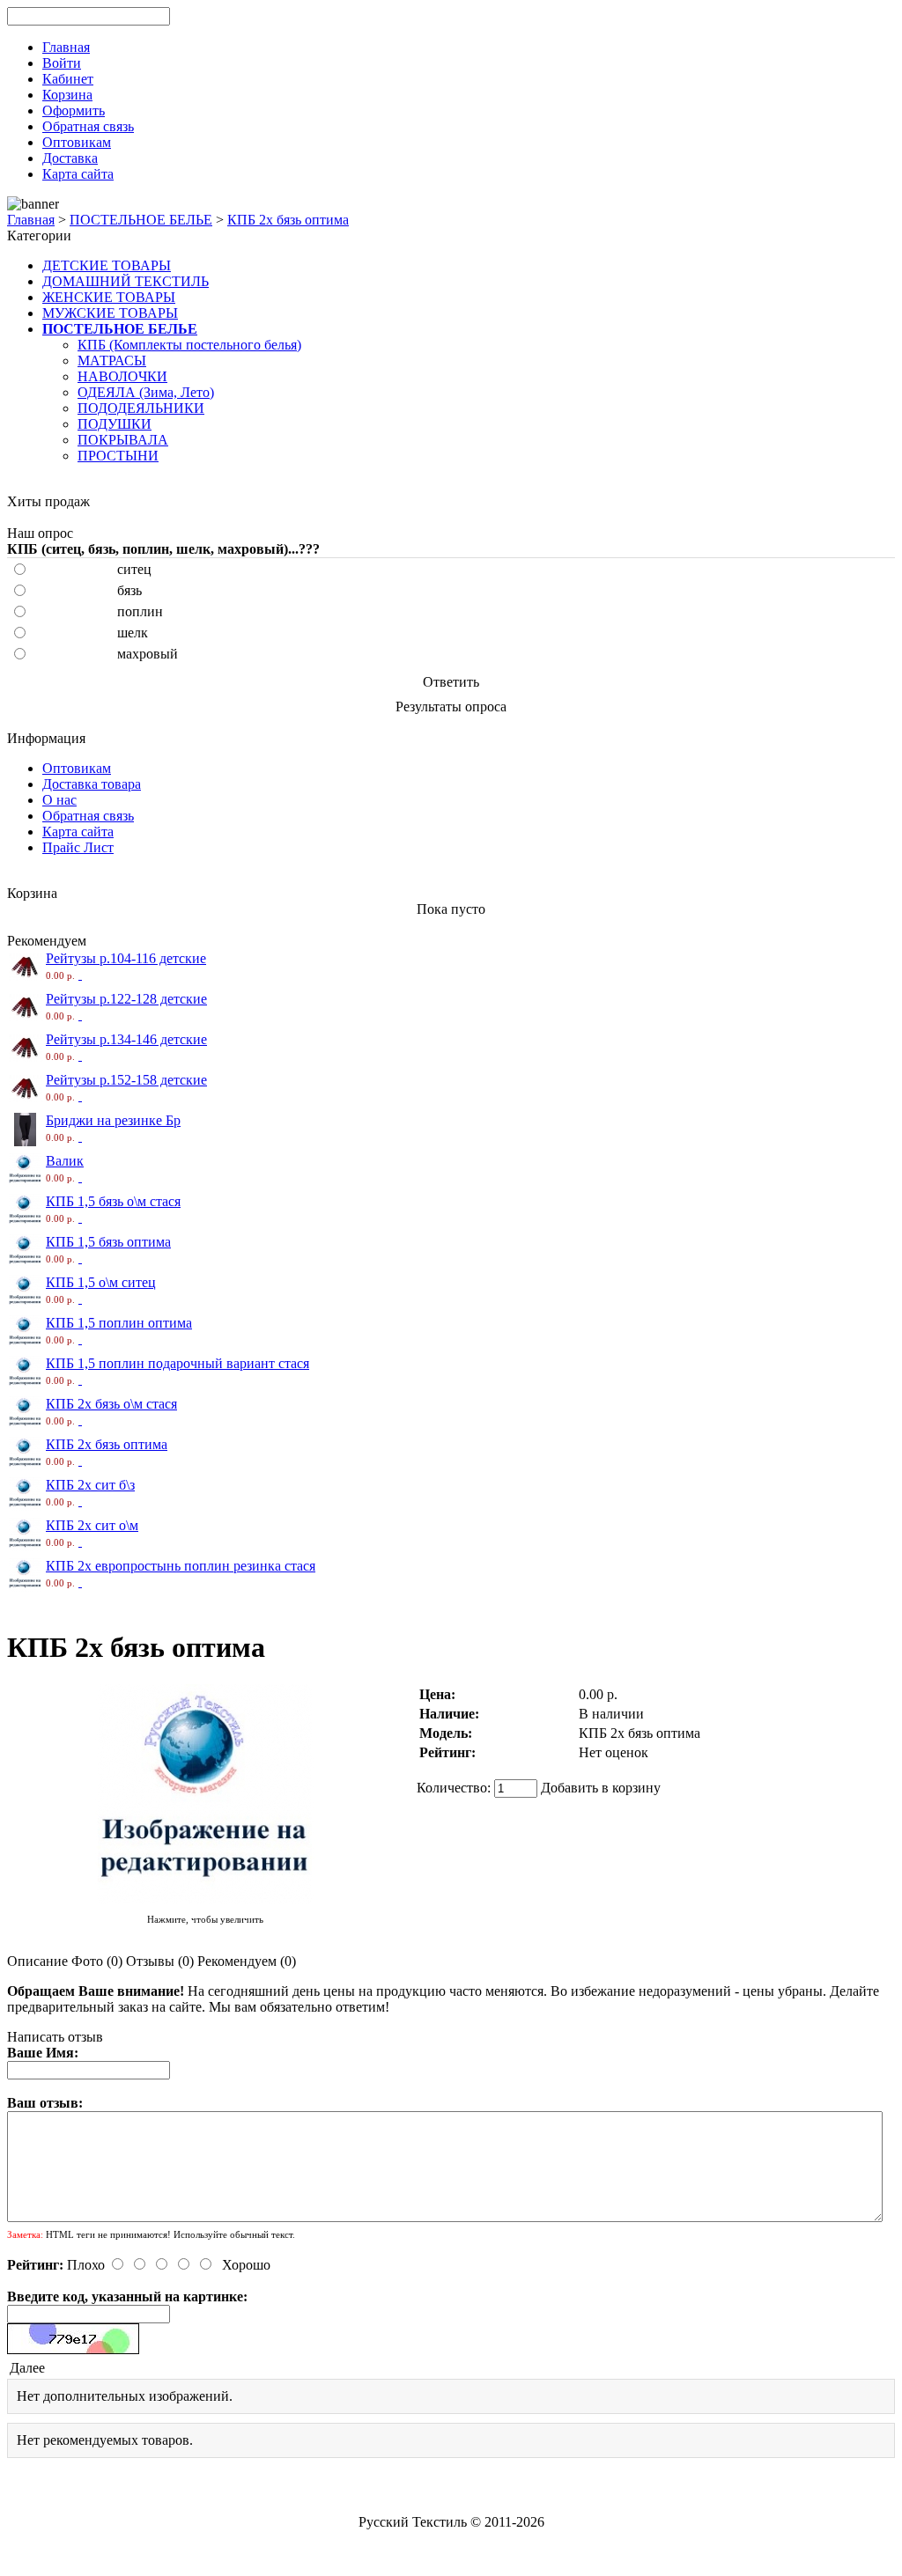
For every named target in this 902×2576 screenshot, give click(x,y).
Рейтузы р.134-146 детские (126, 1039)
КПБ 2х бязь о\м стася (111, 1404)
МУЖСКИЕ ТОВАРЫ (110, 313)
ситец (134, 569)
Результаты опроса (451, 707)
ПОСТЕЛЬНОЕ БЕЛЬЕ (141, 220)
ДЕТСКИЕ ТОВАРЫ (107, 265)
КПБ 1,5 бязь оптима (108, 1242)
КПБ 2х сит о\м (92, 1525)
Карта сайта (78, 832)
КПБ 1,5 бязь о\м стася (113, 1201)
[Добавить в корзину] (80, 974)
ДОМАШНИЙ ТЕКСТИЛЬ (126, 281)
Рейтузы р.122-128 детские (126, 999)
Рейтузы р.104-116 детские (126, 958)
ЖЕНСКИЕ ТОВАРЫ (109, 297)
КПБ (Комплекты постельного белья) (189, 345)
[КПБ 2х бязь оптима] (205, 1902)
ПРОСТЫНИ (118, 456)
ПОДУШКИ (115, 424)
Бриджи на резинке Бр (113, 1120)
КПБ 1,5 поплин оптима (119, 1323)
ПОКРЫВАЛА (123, 440)
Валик (65, 1161)
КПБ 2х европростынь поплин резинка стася (181, 1566)
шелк (133, 633)
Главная (31, 220)
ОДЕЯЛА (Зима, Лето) (146, 392)
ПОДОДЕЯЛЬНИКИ (141, 408)
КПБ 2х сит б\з (90, 1485)
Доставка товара (92, 784)
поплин (140, 611)
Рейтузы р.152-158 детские (126, 1080)
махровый (148, 654)
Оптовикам (77, 768)
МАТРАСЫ (112, 361)
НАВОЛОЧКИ (122, 376)
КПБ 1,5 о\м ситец (101, 1282)
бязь (129, 590)
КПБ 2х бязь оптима (288, 220)
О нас (59, 800)
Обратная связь (88, 816)
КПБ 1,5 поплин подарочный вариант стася (177, 1363)
